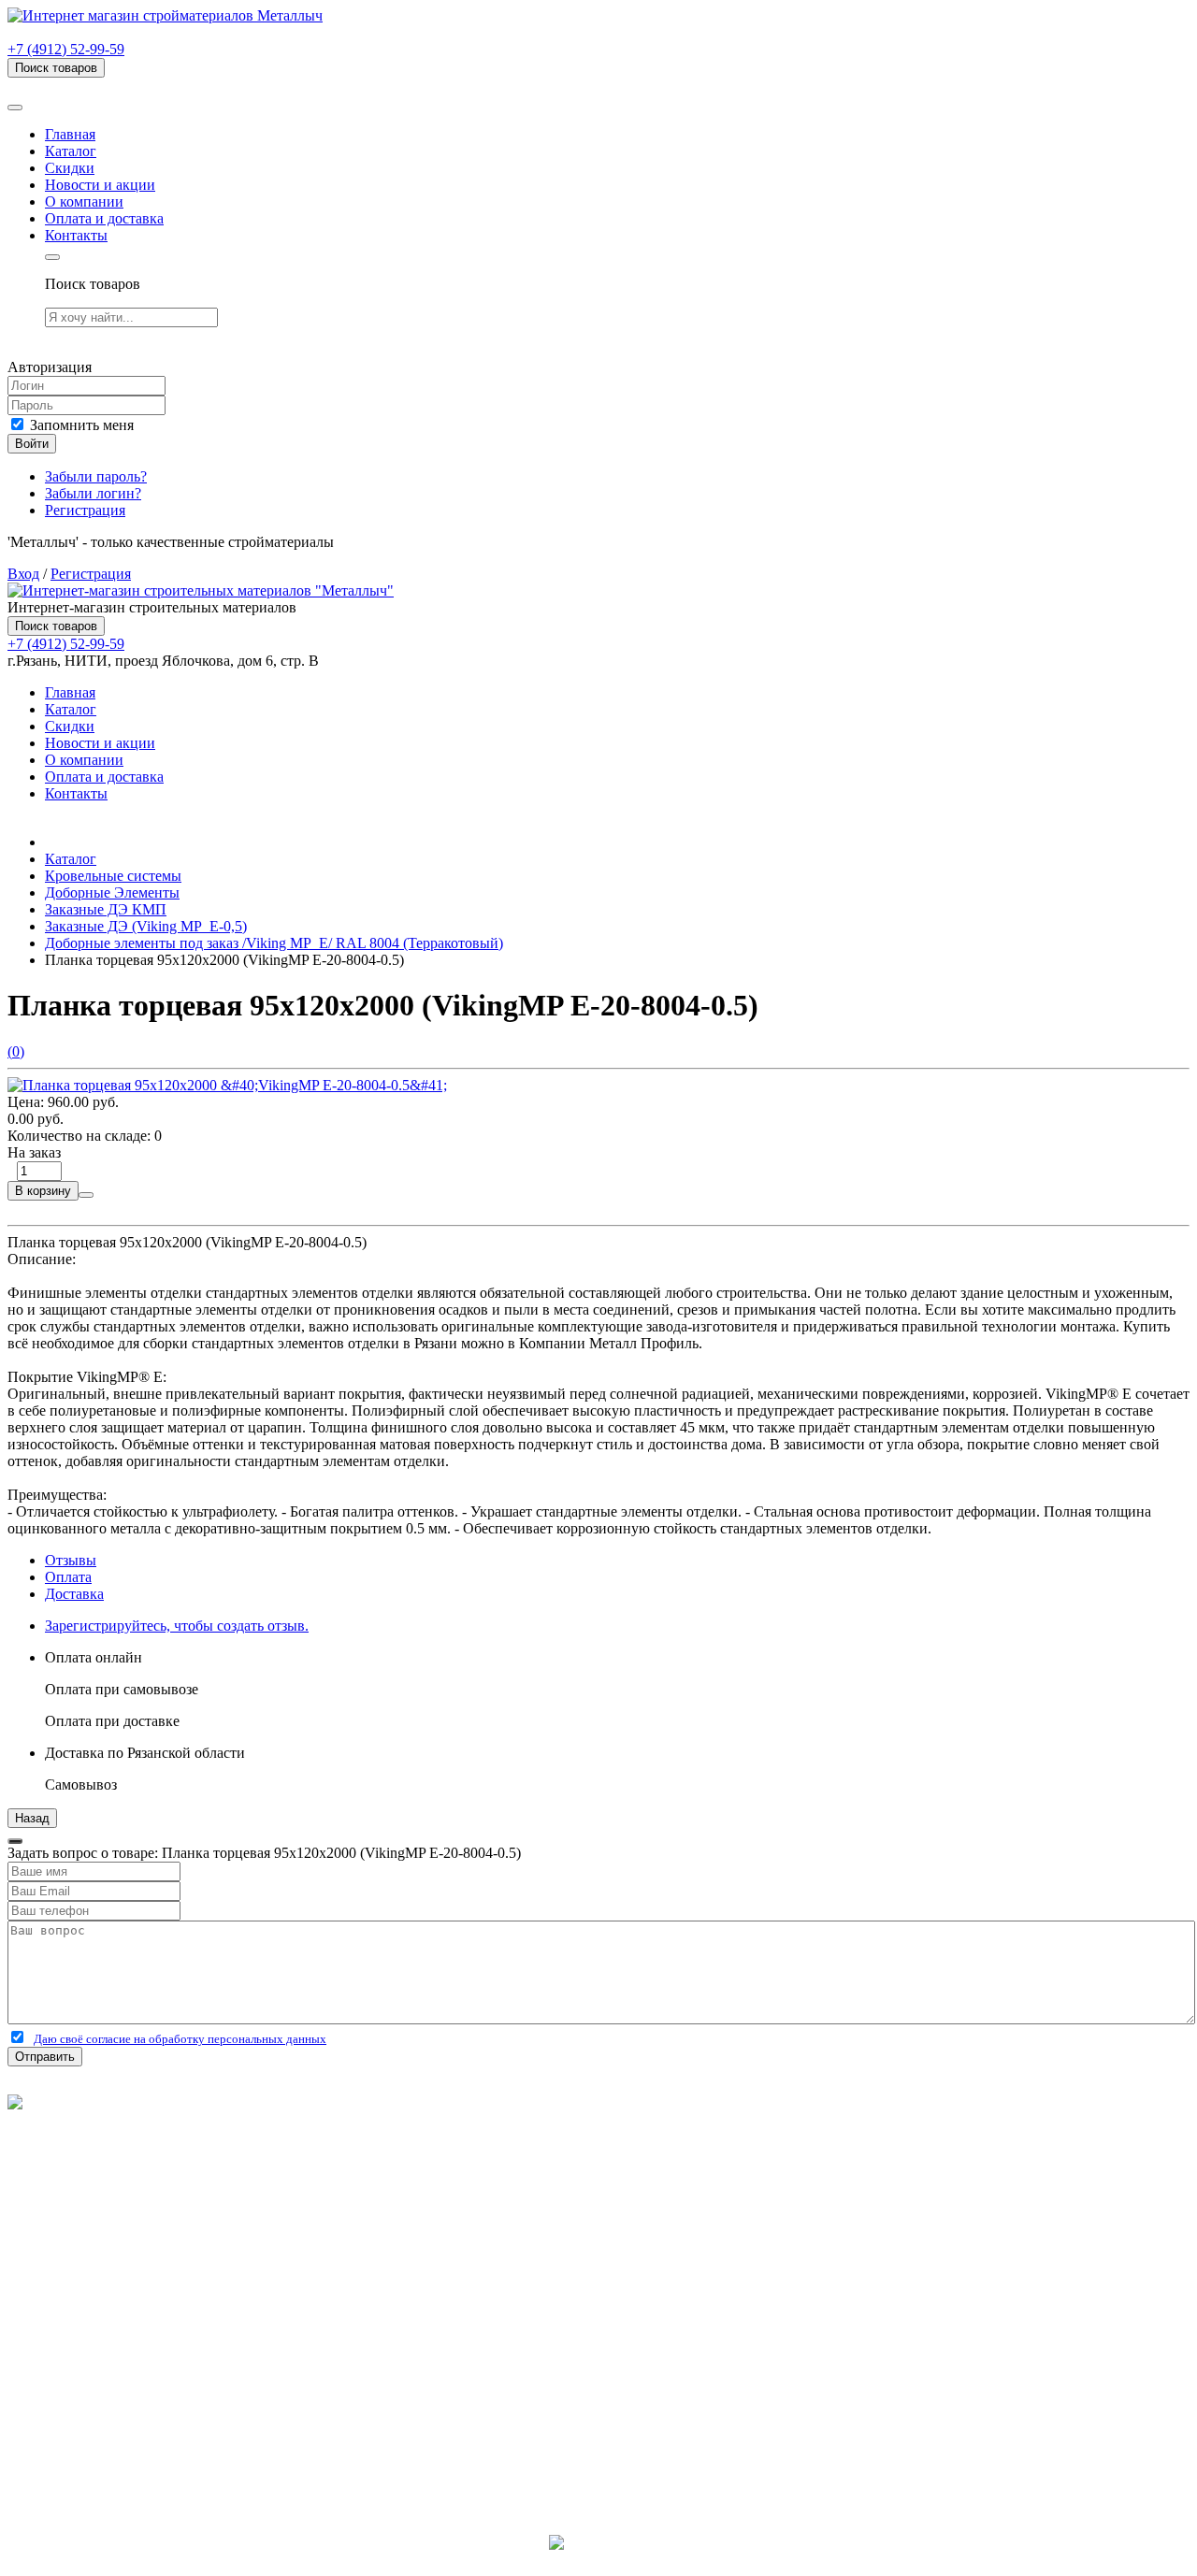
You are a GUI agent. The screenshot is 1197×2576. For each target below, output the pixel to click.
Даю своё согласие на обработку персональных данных (180, 2039)
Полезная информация (117, 2257)
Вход (23, 574)
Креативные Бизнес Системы (599, 2560)
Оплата (68, 1577)
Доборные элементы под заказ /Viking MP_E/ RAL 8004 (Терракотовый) (274, 943)
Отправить (45, 2057)
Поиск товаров (56, 68)
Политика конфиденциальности (110, 2153)
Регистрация (85, 510)
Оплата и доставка (104, 218)
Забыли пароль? (96, 476)
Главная (70, 134)
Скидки (70, 168)
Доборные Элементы (112, 892)
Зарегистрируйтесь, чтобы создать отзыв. (177, 1626)
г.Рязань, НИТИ (95, 2444)
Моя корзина (86, 2359)
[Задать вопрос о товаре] (86, 1195)
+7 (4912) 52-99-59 (66, 49)
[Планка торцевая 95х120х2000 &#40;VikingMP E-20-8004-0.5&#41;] (227, 1085)
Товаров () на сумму (105, 86)
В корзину (43, 1191)
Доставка (74, 1594)
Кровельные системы (113, 876)
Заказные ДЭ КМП (106, 909)
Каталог (71, 151)
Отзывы (71, 1560)
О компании (84, 201)
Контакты (76, 235)
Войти (32, 444)
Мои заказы (82, 2375)
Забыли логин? (93, 493)
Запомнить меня (80, 425)
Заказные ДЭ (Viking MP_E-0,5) (146, 926)
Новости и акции (100, 185)
